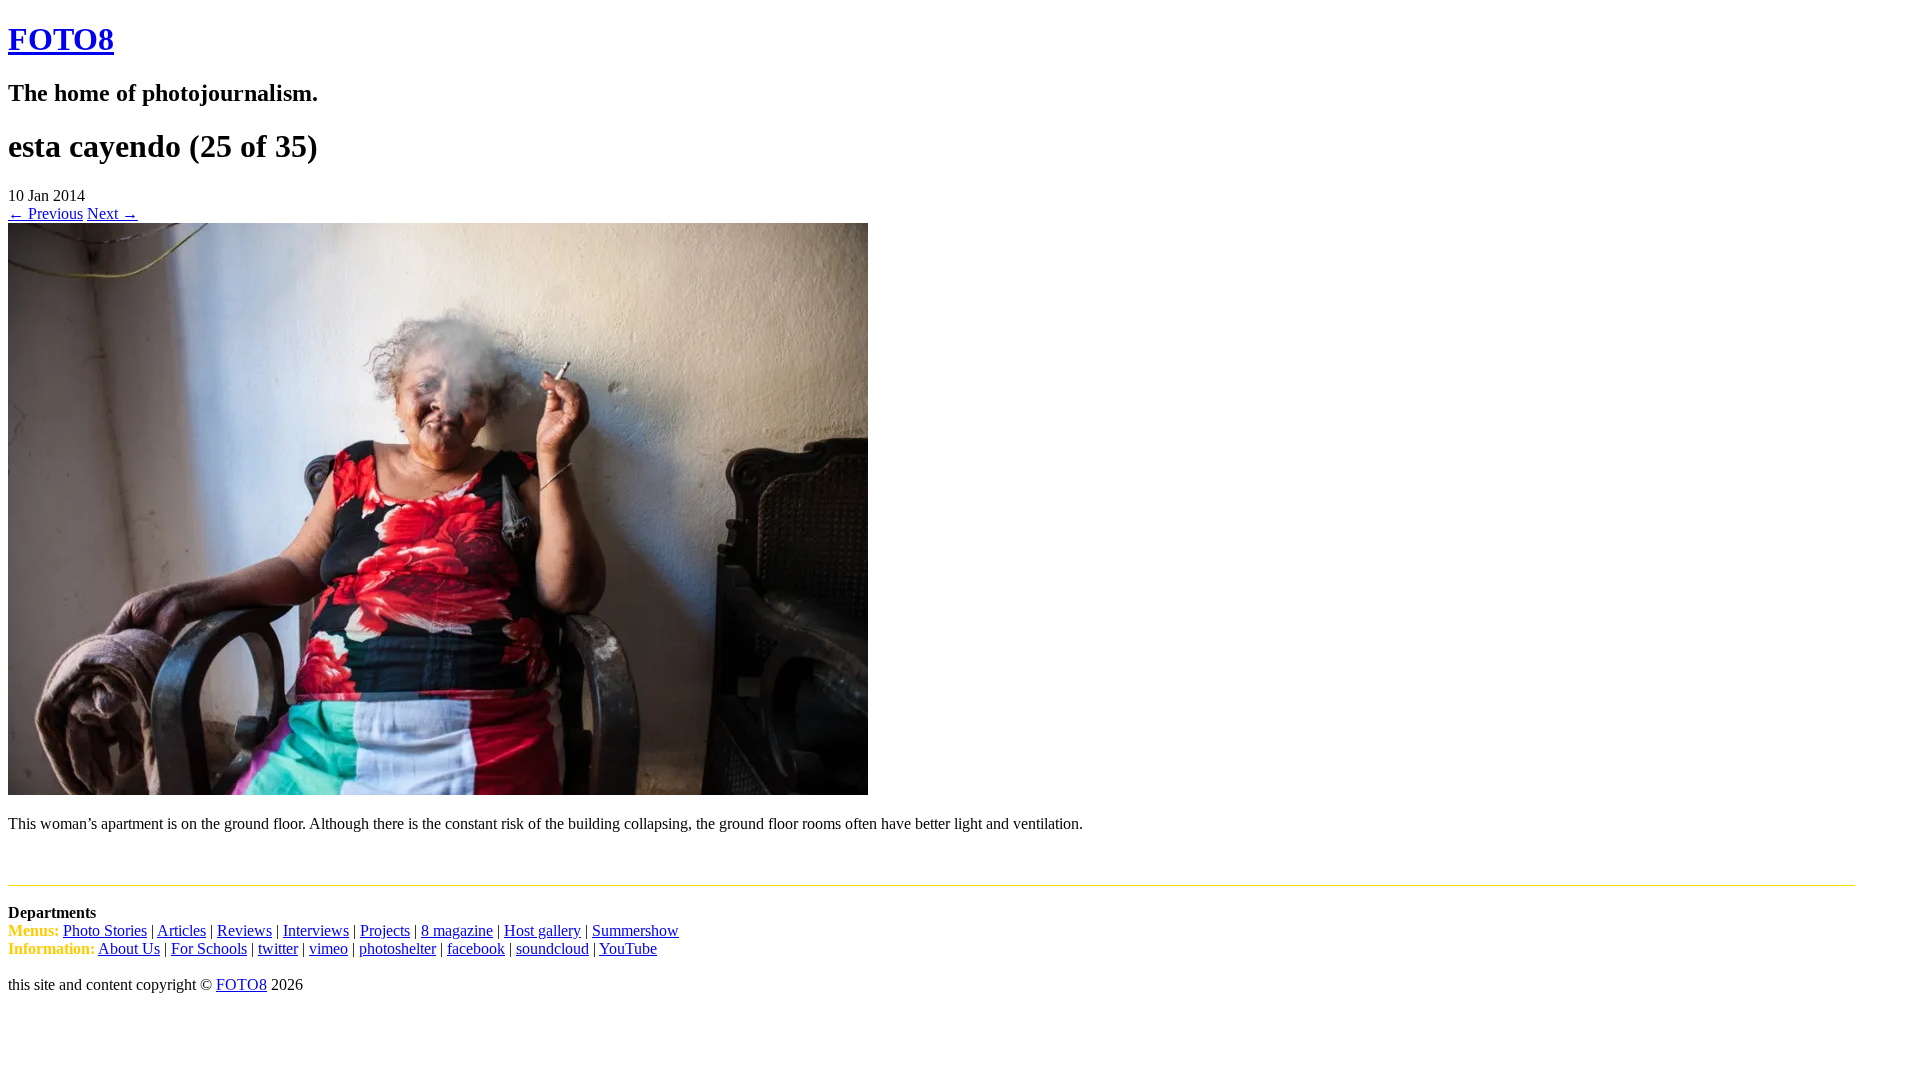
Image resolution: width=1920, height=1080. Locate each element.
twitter (278, 948)
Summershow (635, 930)
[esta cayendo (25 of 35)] (438, 789)
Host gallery (542, 930)
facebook (476, 948)
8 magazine (457, 930)
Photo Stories (105, 930)
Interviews (316, 930)
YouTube (628, 948)
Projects (385, 930)
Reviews (244, 930)
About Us (129, 948)
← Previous (45, 213)
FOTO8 (61, 39)
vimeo (328, 948)
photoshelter (397, 948)
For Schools (209, 948)
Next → (112, 213)
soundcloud (552, 948)
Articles (181, 930)
